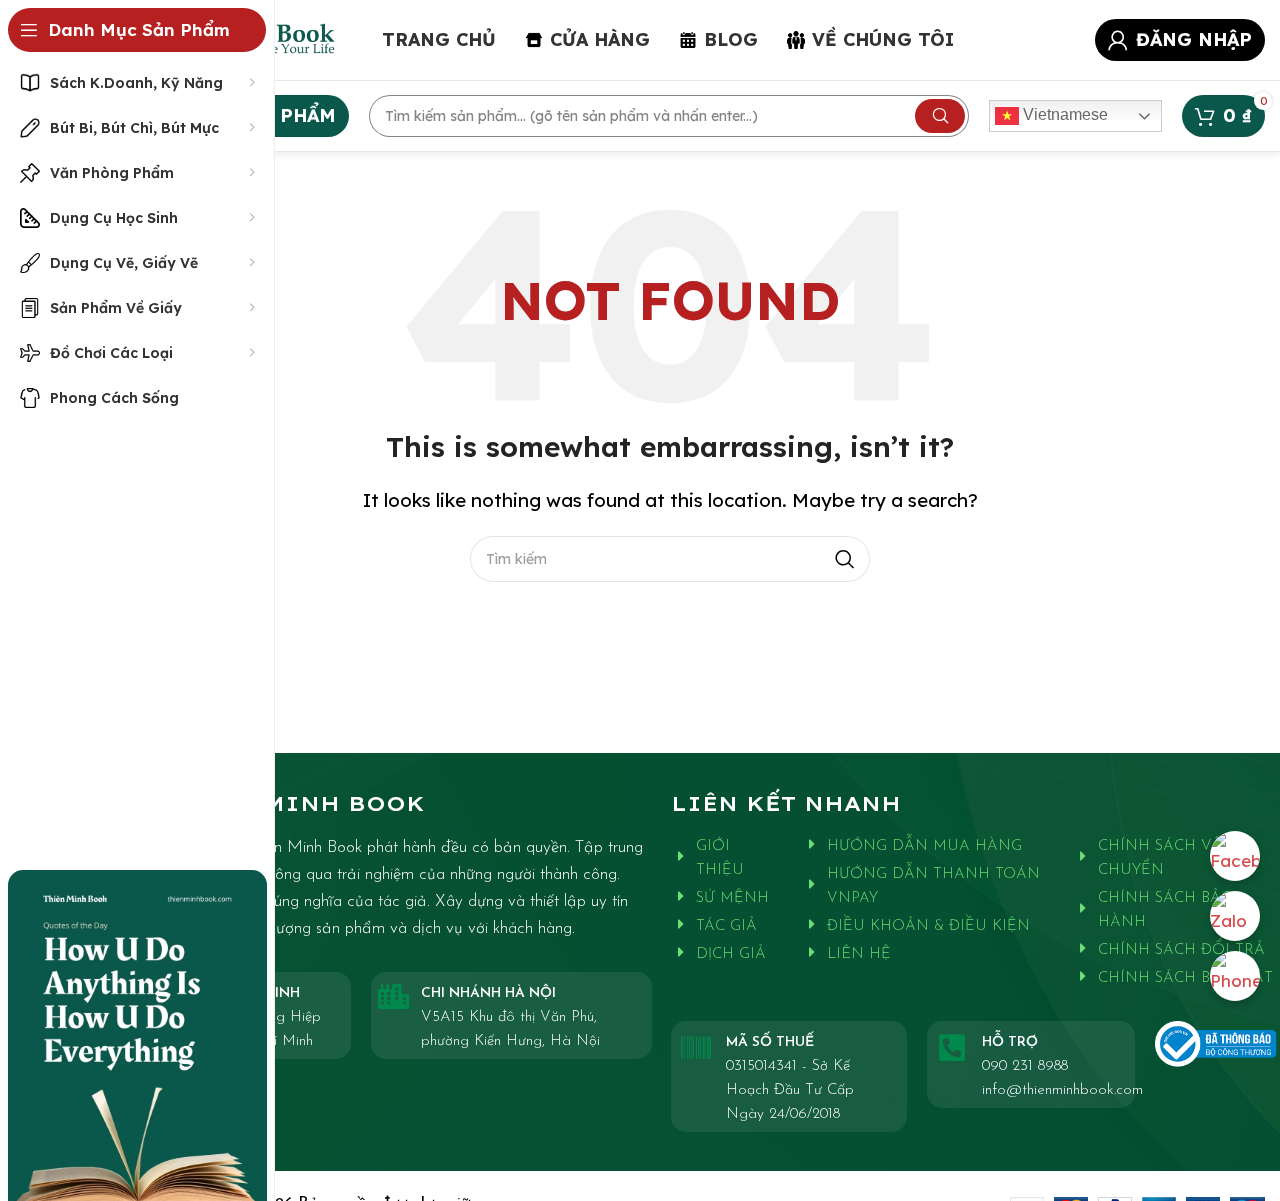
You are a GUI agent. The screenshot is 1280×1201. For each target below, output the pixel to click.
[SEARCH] (940, 116)
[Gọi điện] (1235, 976)
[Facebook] (1235, 856)
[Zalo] (1235, 916)
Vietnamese (1063, 114)
